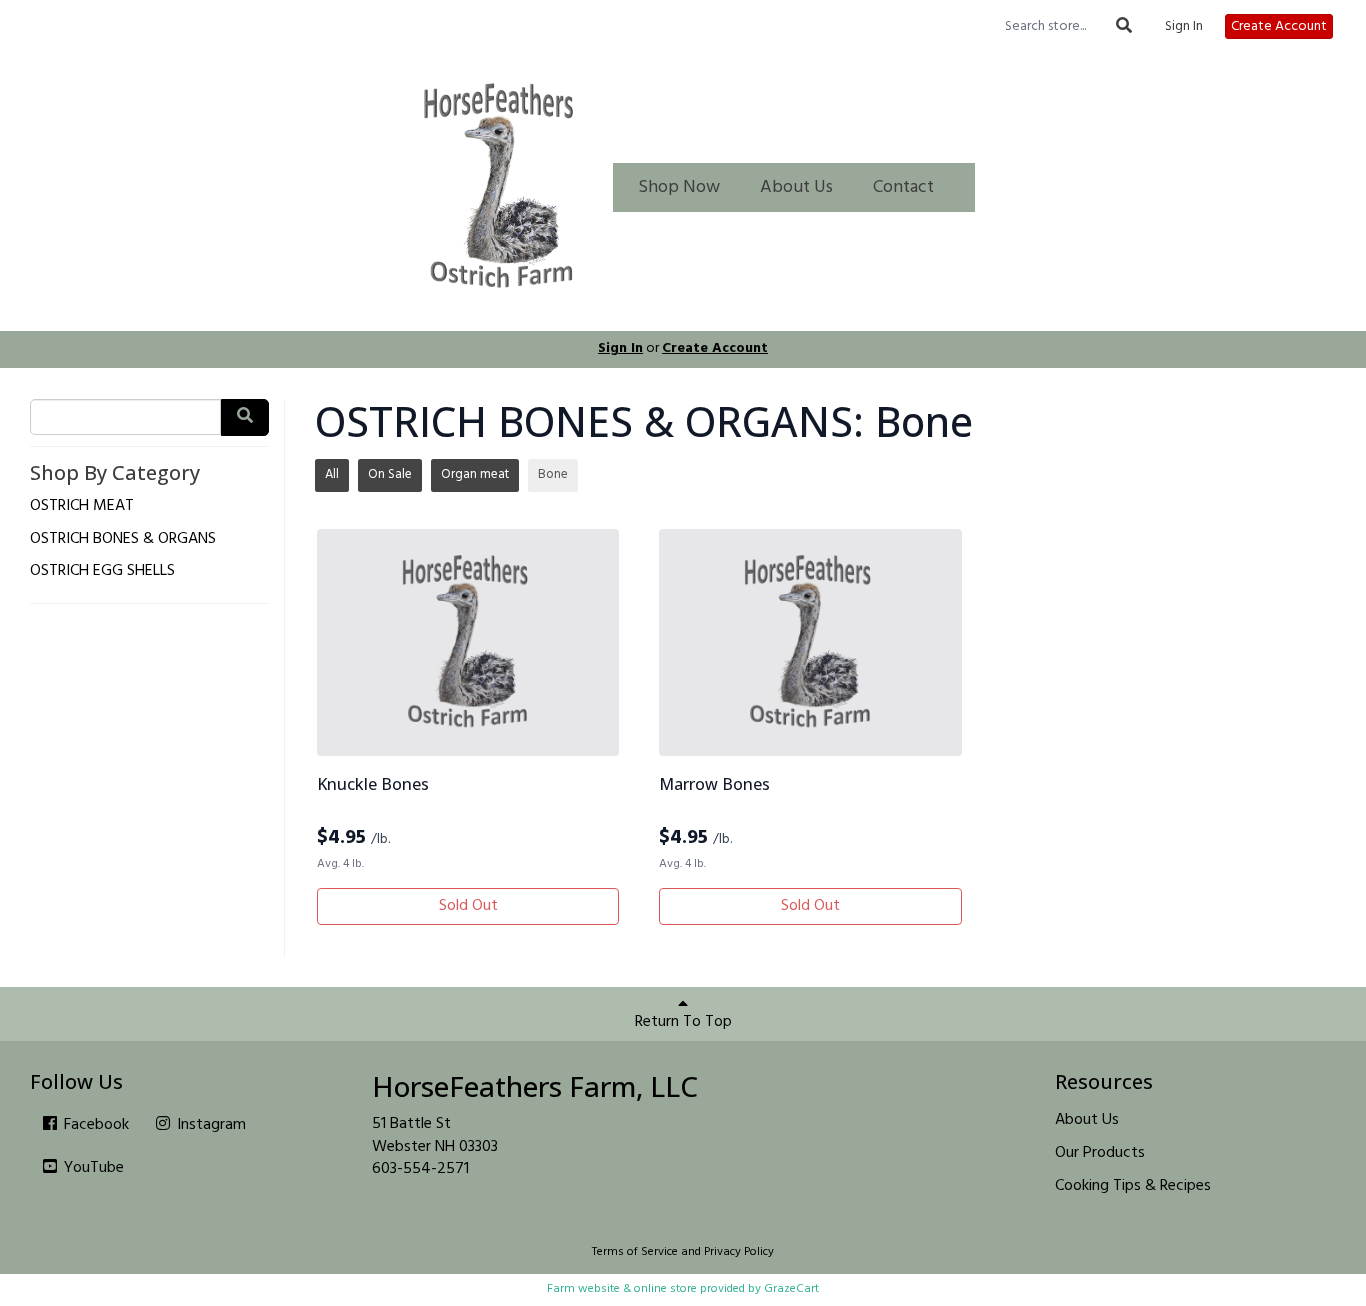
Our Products (1100, 1153)
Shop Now (679, 187)
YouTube (92, 1168)
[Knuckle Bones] (468, 642)
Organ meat (475, 474)
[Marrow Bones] (810, 642)
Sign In (1184, 27)
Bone (553, 474)
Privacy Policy (739, 1252)
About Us (796, 187)
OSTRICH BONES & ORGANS (123, 539)
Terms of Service (635, 1252)
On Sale (390, 474)
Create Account (1279, 26)
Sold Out (468, 906)
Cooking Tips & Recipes (1133, 1186)
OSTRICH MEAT (82, 506)
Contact (903, 187)
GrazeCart (791, 1289)
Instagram (209, 1125)
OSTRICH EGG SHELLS (102, 571)
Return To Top (683, 1022)
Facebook (94, 1125)
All (332, 474)
